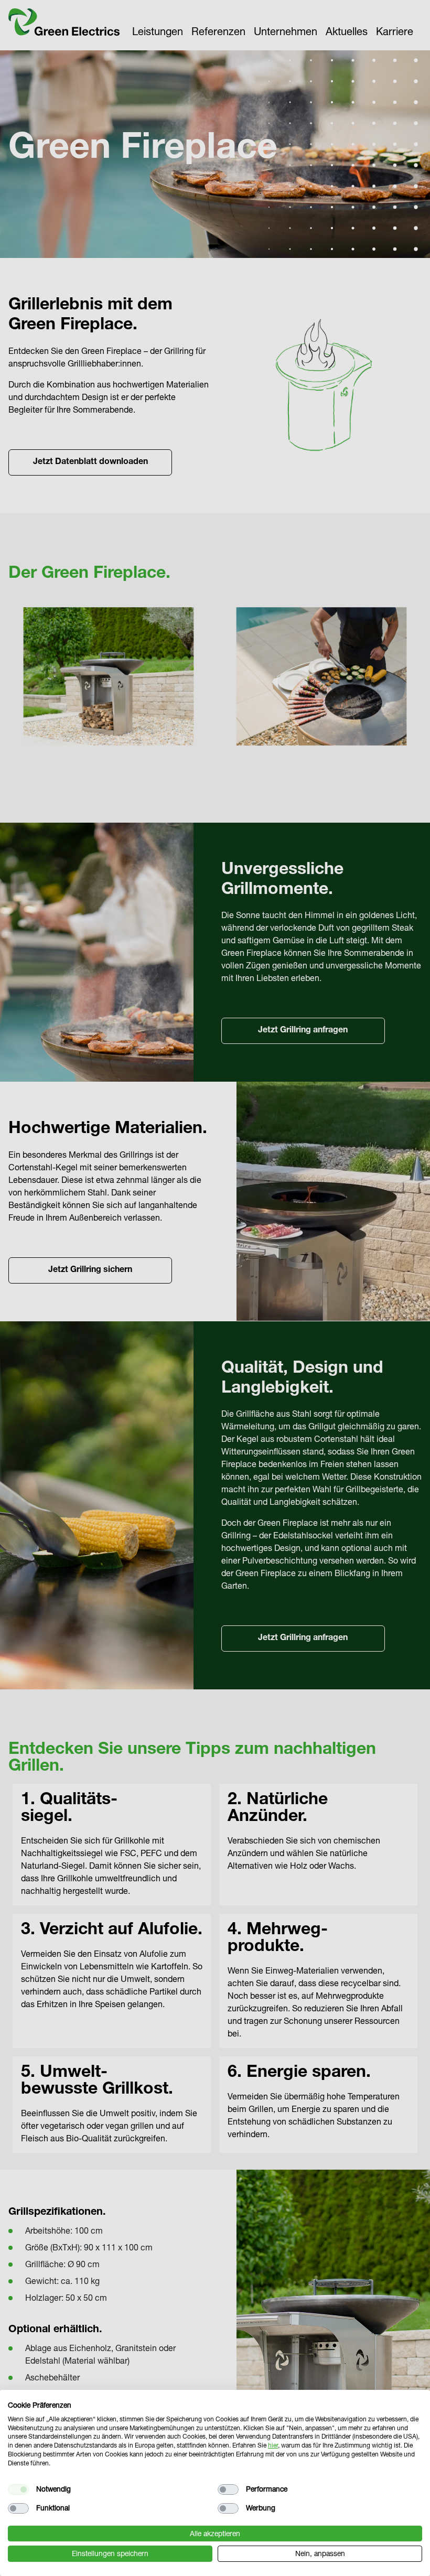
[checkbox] (18, 2489)
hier (273, 2445)
